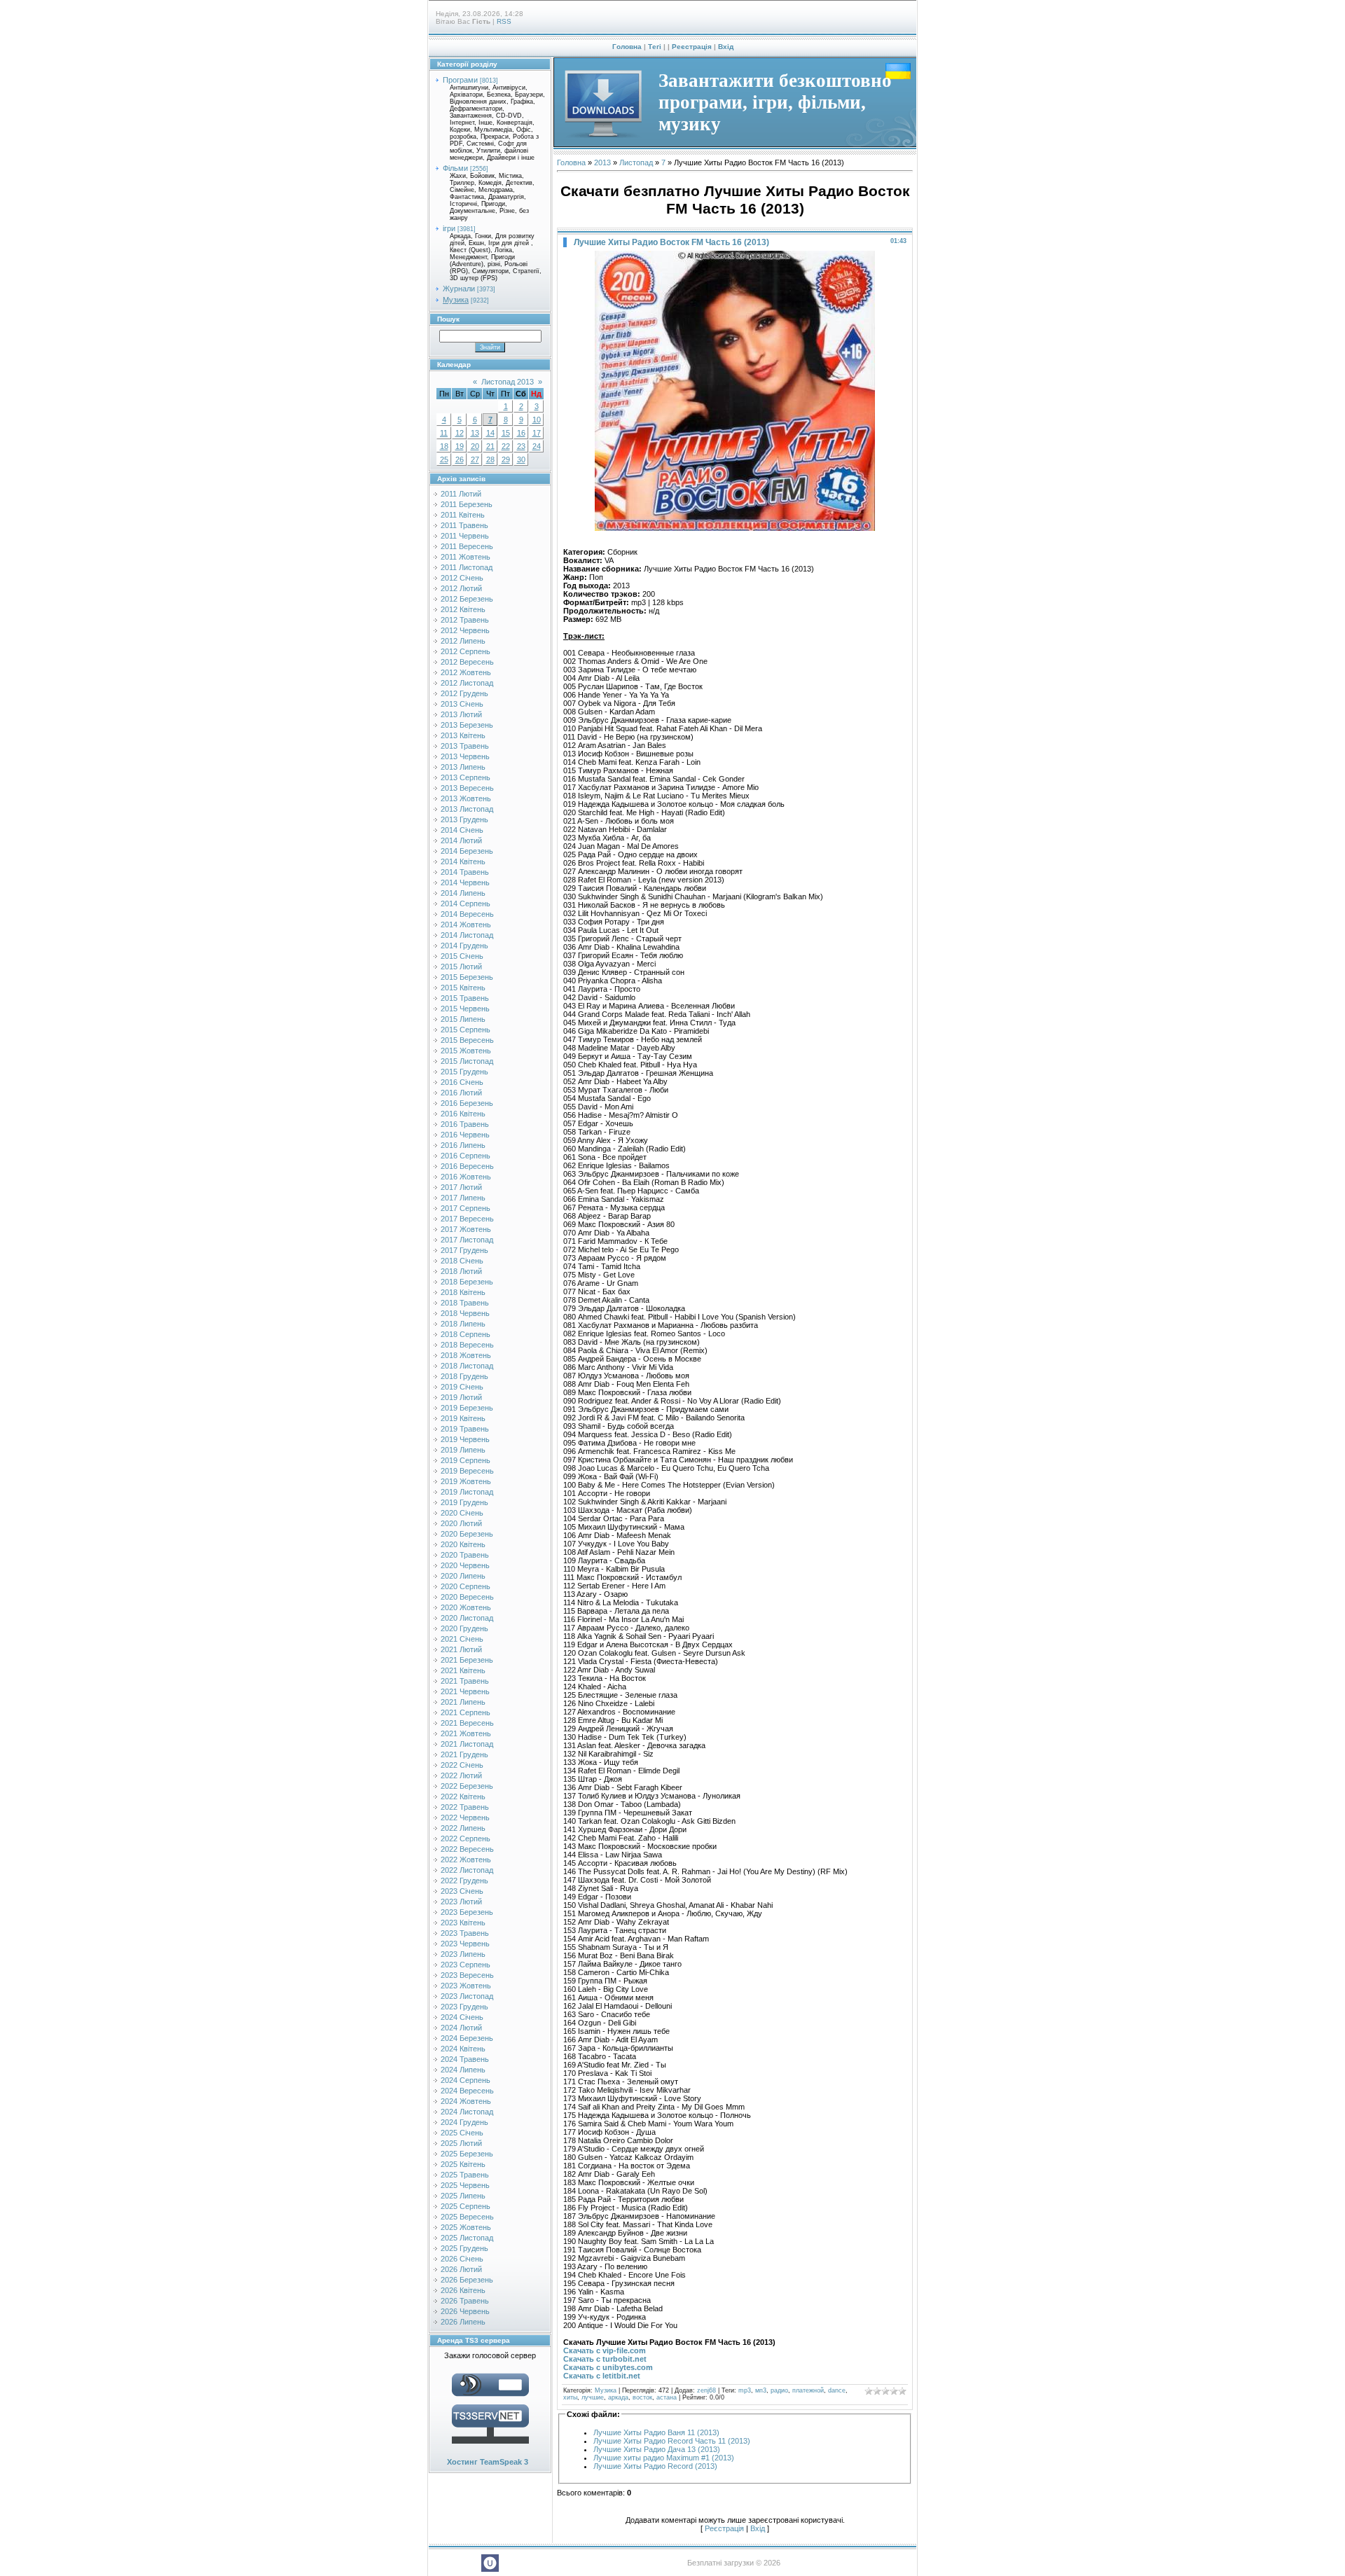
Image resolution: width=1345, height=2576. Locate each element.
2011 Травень (464, 525)
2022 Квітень (463, 1796)
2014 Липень (463, 893)
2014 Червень (465, 882)
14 (490, 433)
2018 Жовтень (466, 1355)
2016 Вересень (467, 1166)
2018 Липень (463, 1324)
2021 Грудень (464, 1754)
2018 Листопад (467, 1366)
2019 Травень (465, 1429)
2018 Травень (465, 1303)
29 (506, 459)
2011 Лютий (461, 494)
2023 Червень (465, 1944)
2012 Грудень (464, 693)
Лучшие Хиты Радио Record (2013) (655, 2466)
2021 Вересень (467, 1723)
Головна (627, 47)
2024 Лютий (461, 2028)
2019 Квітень (463, 1418)
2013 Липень (463, 767)
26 (460, 459)
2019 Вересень (467, 1471)
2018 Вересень (467, 1345)
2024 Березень (467, 2038)
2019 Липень (463, 1450)
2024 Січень (462, 2017)
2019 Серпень (465, 1460)
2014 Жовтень (466, 925)
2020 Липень (463, 1576)
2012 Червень (465, 630)
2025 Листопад (467, 2238)
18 (444, 446)
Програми (460, 80)
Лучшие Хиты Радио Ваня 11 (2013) (656, 2432)
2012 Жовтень (466, 672)
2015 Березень (467, 977)
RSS (504, 21)
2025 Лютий (461, 2143)
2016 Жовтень (466, 1177)
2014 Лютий (461, 840)
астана (667, 2397)
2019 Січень (462, 1387)
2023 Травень (465, 1933)
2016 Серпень (465, 1156)
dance (837, 2390)
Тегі (655, 47)
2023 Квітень (463, 1923)
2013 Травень (465, 746)
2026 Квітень (463, 2290)
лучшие (593, 2397)
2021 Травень (465, 1681)
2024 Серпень (465, 2080)
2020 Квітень (463, 1544)
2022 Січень (462, 1765)
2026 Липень (463, 2322)
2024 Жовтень (466, 2101)
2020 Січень (462, 1513)
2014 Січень (462, 830)
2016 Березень (467, 1103)
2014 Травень (465, 872)
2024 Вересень (467, 2091)
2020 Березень (467, 1534)
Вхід (726, 47)
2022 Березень (467, 1786)
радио (779, 2390)
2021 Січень (462, 1639)
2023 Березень (467, 1912)
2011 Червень (465, 536)
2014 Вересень (467, 914)
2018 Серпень (465, 1334)
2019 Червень (465, 1439)
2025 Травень (465, 2175)
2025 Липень (463, 2196)
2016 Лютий (461, 1093)
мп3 (761, 2390)
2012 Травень (465, 620)
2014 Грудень (464, 946)
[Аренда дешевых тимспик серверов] (490, 2446)
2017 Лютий (461, 1187)
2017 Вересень (467, 1219)
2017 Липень (463, 1198)
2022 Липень (463, 1828)
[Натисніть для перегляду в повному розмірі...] (735, 528)
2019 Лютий (461, 1397)
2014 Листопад (467, 935)
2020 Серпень (465, 1586)
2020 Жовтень (466, 1607)
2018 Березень (467, 1282)
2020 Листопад (467, 1618)
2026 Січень (462, 2259)
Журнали (459, 289)
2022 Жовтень (466, 1860)
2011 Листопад (467, 567)
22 (506, 446)
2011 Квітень (463, 515)
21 (490, 446)
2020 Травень (465, 1555)
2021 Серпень (465, 1712)
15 (506, 433)
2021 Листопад (467, 1744)
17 (537, 433)
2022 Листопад (467, 1870)
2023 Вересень (467, 1975)
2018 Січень (462, 1261)
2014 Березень (467, 851)
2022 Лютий (461, 1775)
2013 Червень (465, 756)
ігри (449, 228)
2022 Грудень (464, 1881)
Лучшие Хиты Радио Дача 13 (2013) (657, 2449)
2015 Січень (462, 956)
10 (537, 420)
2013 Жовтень (466, 798)
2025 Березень (467, 2154)
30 (521, 459)
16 (521, 433)
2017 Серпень (465, 1208)
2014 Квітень (463, 861)
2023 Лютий (461, 1902)
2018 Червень (465, 1313)
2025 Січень (462, 2133)
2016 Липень (463, 1145)
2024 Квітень (463, 2049)
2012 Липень (463, 641)
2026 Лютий (461, 2269)
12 (460, 433)
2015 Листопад (467, 1061)
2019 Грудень (464, 1502)
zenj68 (706, 2390)
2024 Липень (463, 2070)
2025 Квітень (463, 2164)
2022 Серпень (465, 1838)
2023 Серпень (465, 1965)
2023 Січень (462, 1891)
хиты (570, 2397)
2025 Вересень (467, 2217)
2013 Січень (462, 704)
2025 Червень (465, 2185)
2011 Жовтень (465, 557)
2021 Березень (467, 1660)
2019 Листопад (467, 1492)
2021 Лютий (461, 1649)
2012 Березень (467, 599)
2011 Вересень (467, 546)
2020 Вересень (467, 1597)
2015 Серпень (465, 1030)
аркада (618, 2397)
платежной (808, 2390)
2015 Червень (465, 1009)
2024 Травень (465, 2059)
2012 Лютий (461, 588)
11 (444, 433)
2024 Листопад (467, 2112)
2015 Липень (463, 1019)
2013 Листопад (467, 809)
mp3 (745, 2390)
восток (642, 2397)
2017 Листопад (467, 1240)
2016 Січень (462, 1082)
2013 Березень (467, 725)
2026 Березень (467, 2280)
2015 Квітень (463, 988)
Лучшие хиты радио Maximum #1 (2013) (664, 2458)
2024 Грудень (464, 2122)
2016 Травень (465, 1124)
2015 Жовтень (466, 1051)
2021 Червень (465, 1691)
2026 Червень (465, 2311)
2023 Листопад (467, 1996)
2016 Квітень (463, 1114)
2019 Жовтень (466, 1481)
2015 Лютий (461, 967)
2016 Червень (465, 1135)
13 (475, 433)
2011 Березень (467, 504)
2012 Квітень (463, 609)
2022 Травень (465, 1807)
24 (537, 446)
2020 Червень (465, 1565)
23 (521, 446)
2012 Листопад (467, 683)
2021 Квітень (463, 1670)
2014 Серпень (465, 903)
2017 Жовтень (466, 1229)
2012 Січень (462, 578)
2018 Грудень (464, 1376)
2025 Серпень (465, 2206)
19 (460, 446)
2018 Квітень (463, 1292)
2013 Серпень (465, 777)
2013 (602, 162)
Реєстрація (692, 47)
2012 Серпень (465, 651)
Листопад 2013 (508, 382)
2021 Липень (463, 1702)
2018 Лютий (461, 1271)
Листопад (636, 162)
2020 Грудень (464, 1628)
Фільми (455, 168)
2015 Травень (465, 998)
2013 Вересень (467, 788)
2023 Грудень (464, 2007)
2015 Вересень (467, 1040)
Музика (456, 300)
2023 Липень (463, 1954)
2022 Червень (465, 1817)
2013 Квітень (463, 735)
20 (475, 446)
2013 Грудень (464, 819)
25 (444, 459)
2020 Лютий (461, 1523)
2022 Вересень (467, 1849)
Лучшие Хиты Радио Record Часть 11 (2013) (672, 2441)
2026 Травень (465, 2301)
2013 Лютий (461, 714)
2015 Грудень (464, 1072)
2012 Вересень (467, 662)
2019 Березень (467, 1408)
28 (490, 459)
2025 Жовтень (466, 2227)
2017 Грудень (464, 1250)
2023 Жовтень (466, 1986)
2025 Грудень (464, 2248)
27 (475, 459)
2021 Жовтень (466, 1733)
